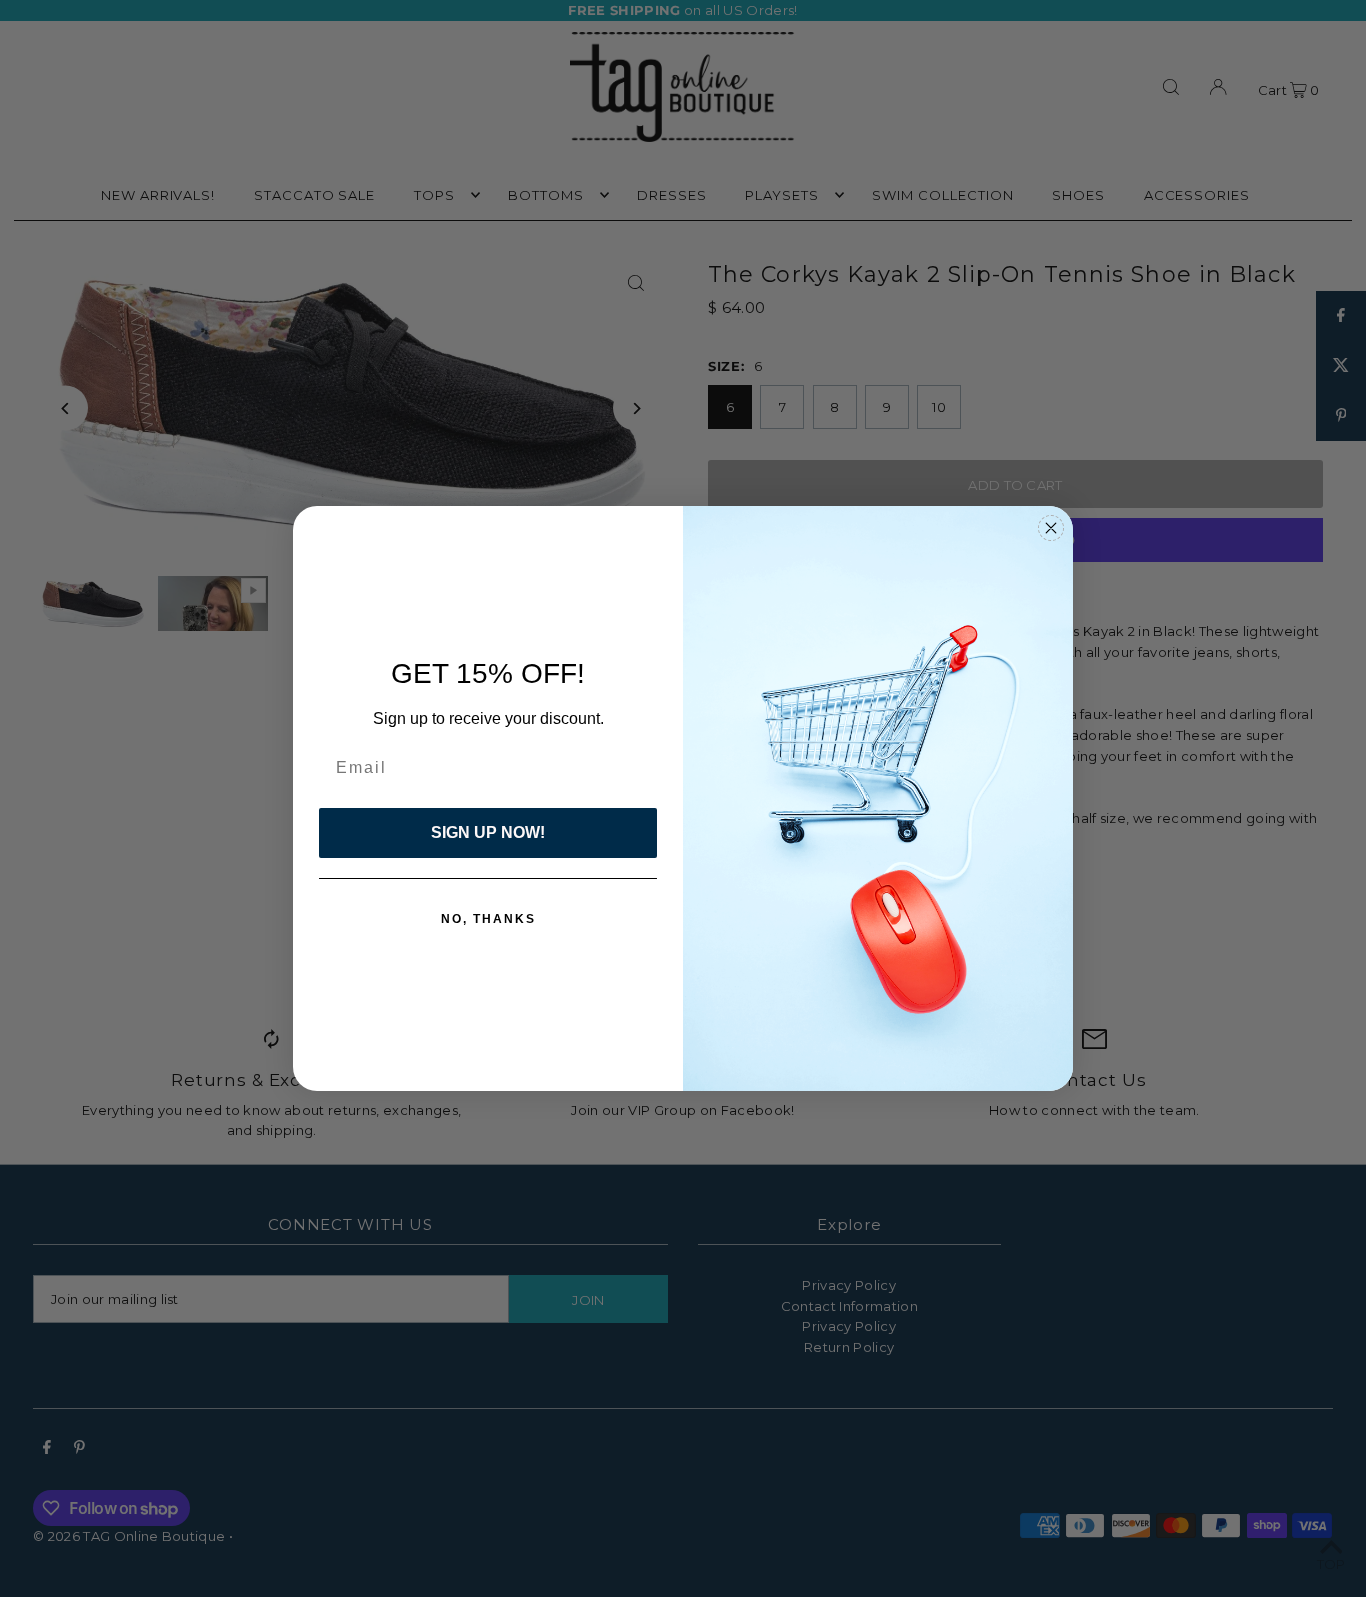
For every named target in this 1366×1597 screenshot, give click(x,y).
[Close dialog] (1051, 528)
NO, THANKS (488, 919)
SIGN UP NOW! (488, 832)
